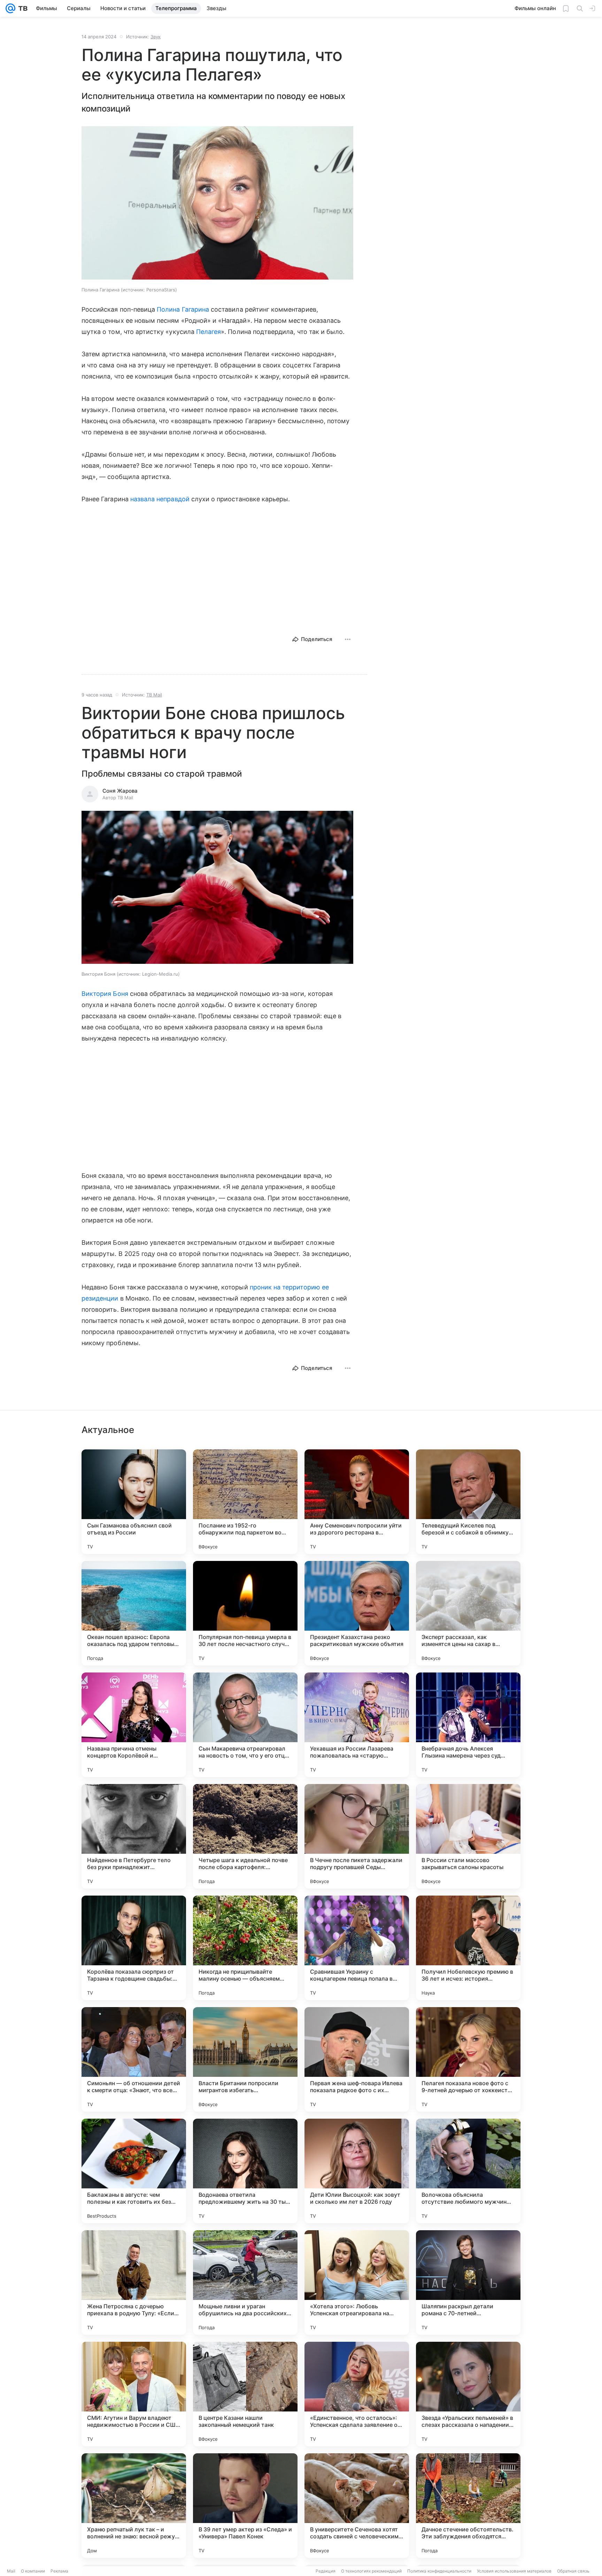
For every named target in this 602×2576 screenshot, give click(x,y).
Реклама (59, 2571)
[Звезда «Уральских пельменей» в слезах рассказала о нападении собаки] (468, 2394)
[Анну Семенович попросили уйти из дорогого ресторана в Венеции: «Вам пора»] (357, 1502)
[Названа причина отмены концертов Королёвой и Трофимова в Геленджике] (134, 1725)
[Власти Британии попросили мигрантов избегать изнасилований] (245, 2059)
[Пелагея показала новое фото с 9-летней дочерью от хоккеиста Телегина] (468, 2059)
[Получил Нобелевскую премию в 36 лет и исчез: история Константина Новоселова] (468, 1948)
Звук (156, 37)
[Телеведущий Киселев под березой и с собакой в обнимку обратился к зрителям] (468, 1502)
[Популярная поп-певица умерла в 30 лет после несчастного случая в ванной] (245, 1613)
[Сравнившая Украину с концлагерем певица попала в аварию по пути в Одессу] (357, 1948)
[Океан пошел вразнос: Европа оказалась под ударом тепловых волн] (134, 1613)
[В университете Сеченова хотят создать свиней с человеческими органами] (357, 2506)
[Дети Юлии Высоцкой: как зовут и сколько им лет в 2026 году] (357, 2171)
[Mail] (10, 8)
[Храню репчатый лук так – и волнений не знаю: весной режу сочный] (134, 2506)
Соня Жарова (120, 791)
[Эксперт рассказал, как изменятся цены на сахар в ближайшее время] (468, 1613)
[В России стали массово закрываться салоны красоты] (468, 1836)
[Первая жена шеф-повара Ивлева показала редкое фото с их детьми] (357, 2059)
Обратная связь (573, 2571)
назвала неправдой (160, 499)
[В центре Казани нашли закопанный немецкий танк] (245, 2394)
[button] (217, 204)
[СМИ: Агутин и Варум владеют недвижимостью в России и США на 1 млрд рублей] (134, 2394)
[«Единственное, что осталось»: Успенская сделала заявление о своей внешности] (357, 2394)
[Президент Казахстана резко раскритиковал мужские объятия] (357, 1613)
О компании (33, 2571)
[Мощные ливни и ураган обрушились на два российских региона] (245, 2282)
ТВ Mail (154, 695)
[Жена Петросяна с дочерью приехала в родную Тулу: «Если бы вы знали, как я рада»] (134, 2282)
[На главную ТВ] (21, 8)
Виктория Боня (105, 994)
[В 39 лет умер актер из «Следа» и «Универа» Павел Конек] (245, 2506)
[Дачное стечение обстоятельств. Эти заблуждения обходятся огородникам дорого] (468, 2506)
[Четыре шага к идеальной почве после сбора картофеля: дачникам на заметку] (245, 1836)
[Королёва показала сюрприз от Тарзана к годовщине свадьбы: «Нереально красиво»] (134, 1948)
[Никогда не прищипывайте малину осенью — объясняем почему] (245, 1948)
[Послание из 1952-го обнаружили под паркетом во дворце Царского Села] (245, 1502)
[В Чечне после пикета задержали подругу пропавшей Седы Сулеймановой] (357, 1836)
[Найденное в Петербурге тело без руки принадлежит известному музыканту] (134, 1836)
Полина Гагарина (183, 309)
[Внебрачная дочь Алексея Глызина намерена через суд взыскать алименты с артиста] (468, 1725)
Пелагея (209, 332)
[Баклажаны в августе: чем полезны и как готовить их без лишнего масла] (134, 2171)
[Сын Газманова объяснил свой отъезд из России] (134, 1502)
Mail (11, 2571)
